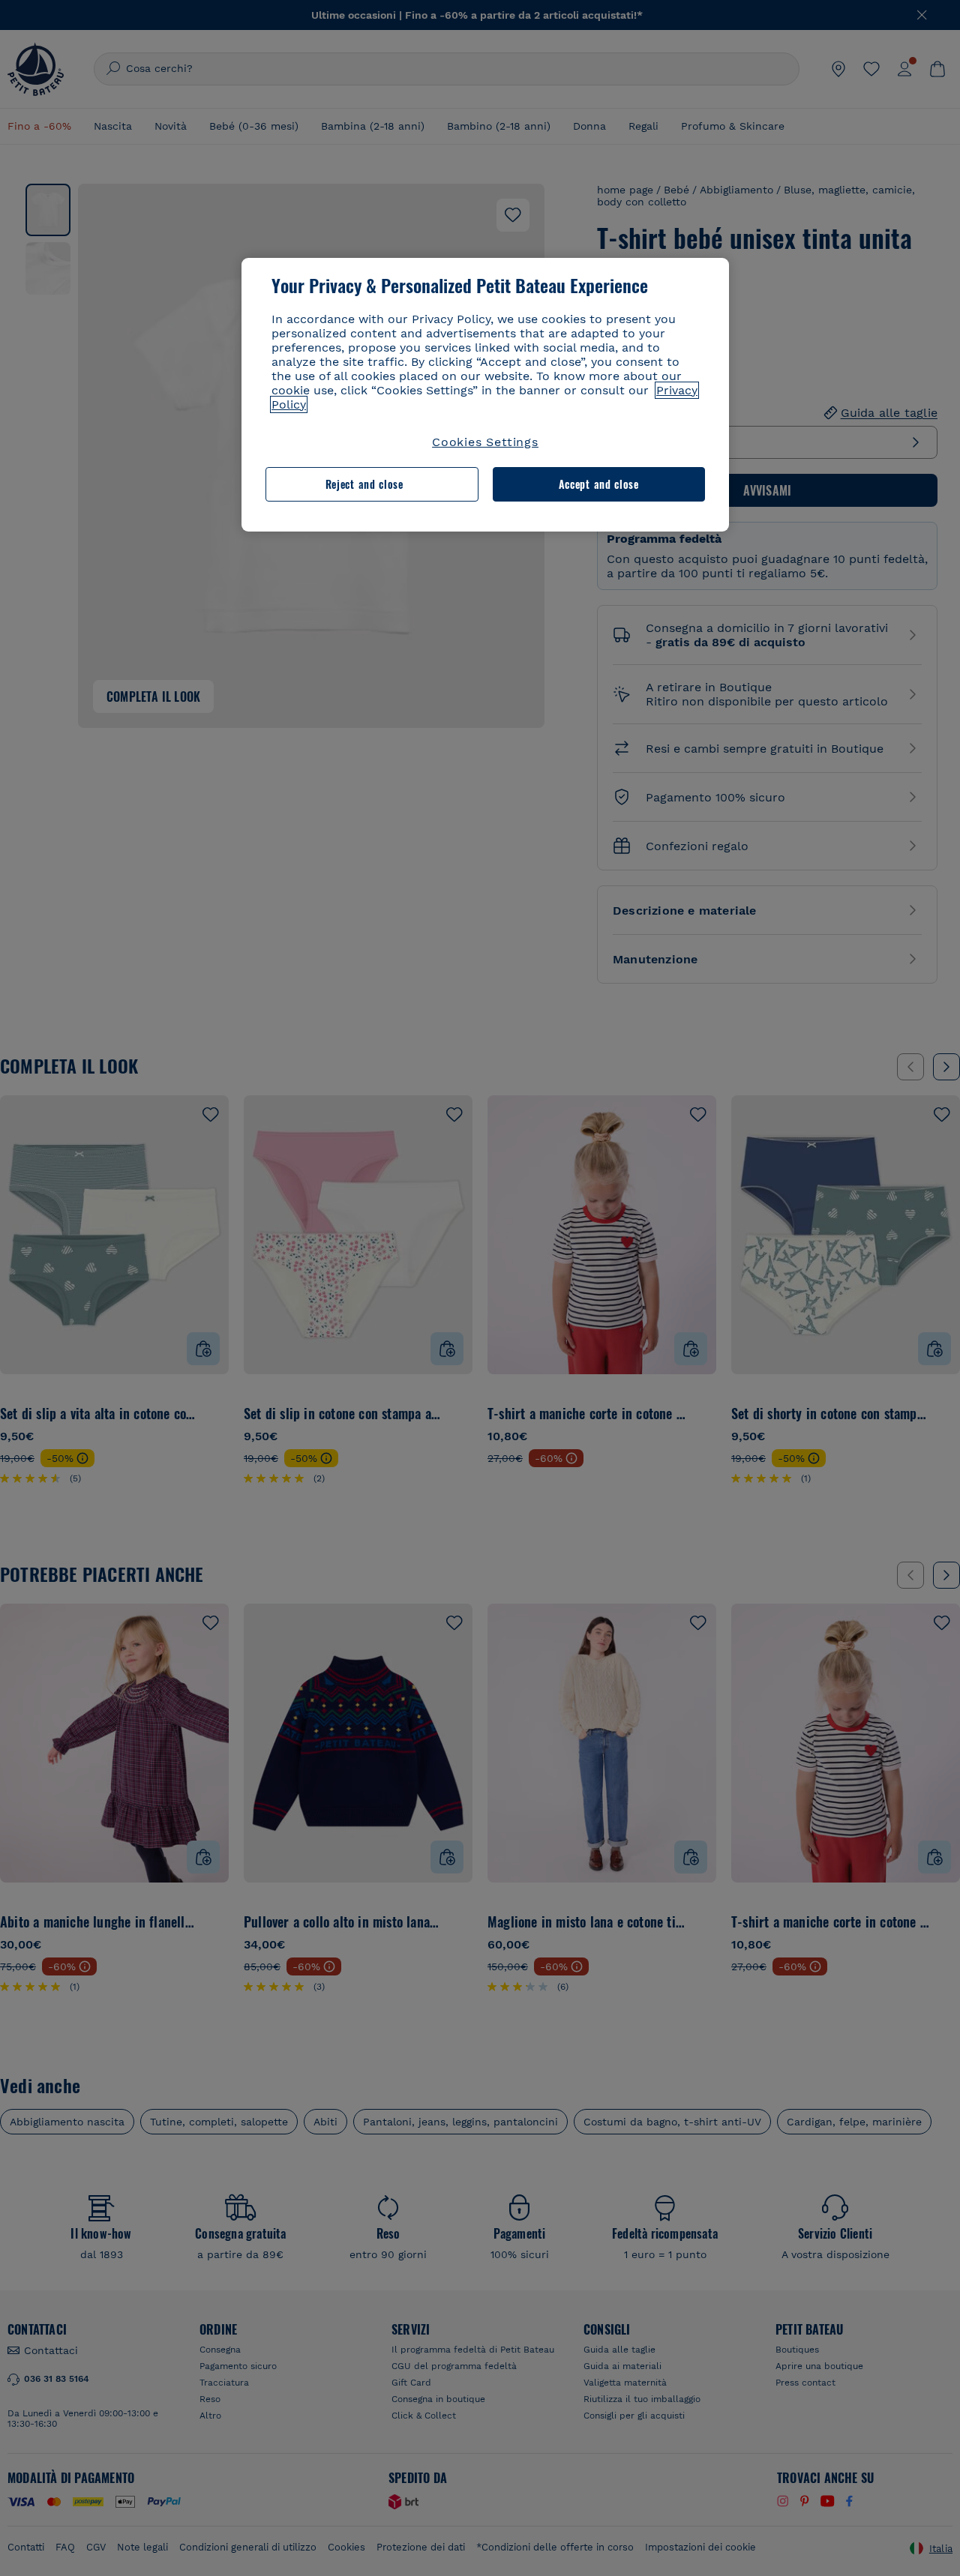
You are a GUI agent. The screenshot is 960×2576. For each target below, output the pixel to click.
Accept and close (599, 484)
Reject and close (364, 484)
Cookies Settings (485, 442)
